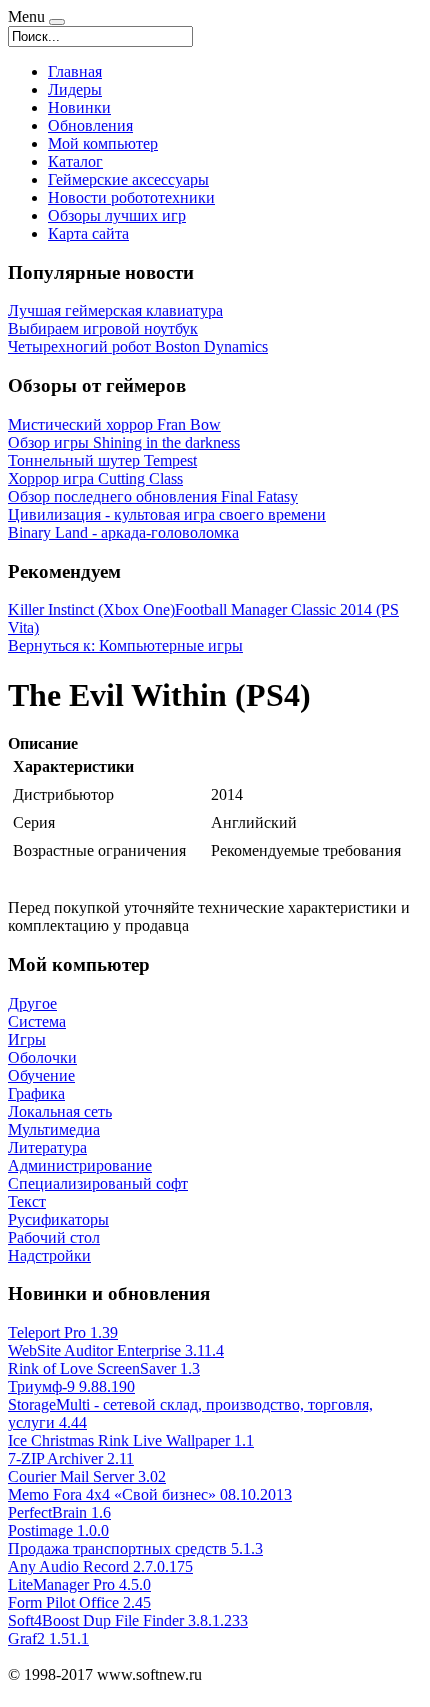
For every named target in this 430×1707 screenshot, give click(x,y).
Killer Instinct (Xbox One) (91, 609)
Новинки (79, 107)
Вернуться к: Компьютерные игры (125, 645)
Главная (75, 71)
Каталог (75, 161)
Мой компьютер (103, 143)
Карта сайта (88, 233)
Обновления (90, 125)
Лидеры (75, 89)
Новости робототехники (131, 197)
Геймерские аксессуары (128, 179)
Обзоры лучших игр (117, 215)
